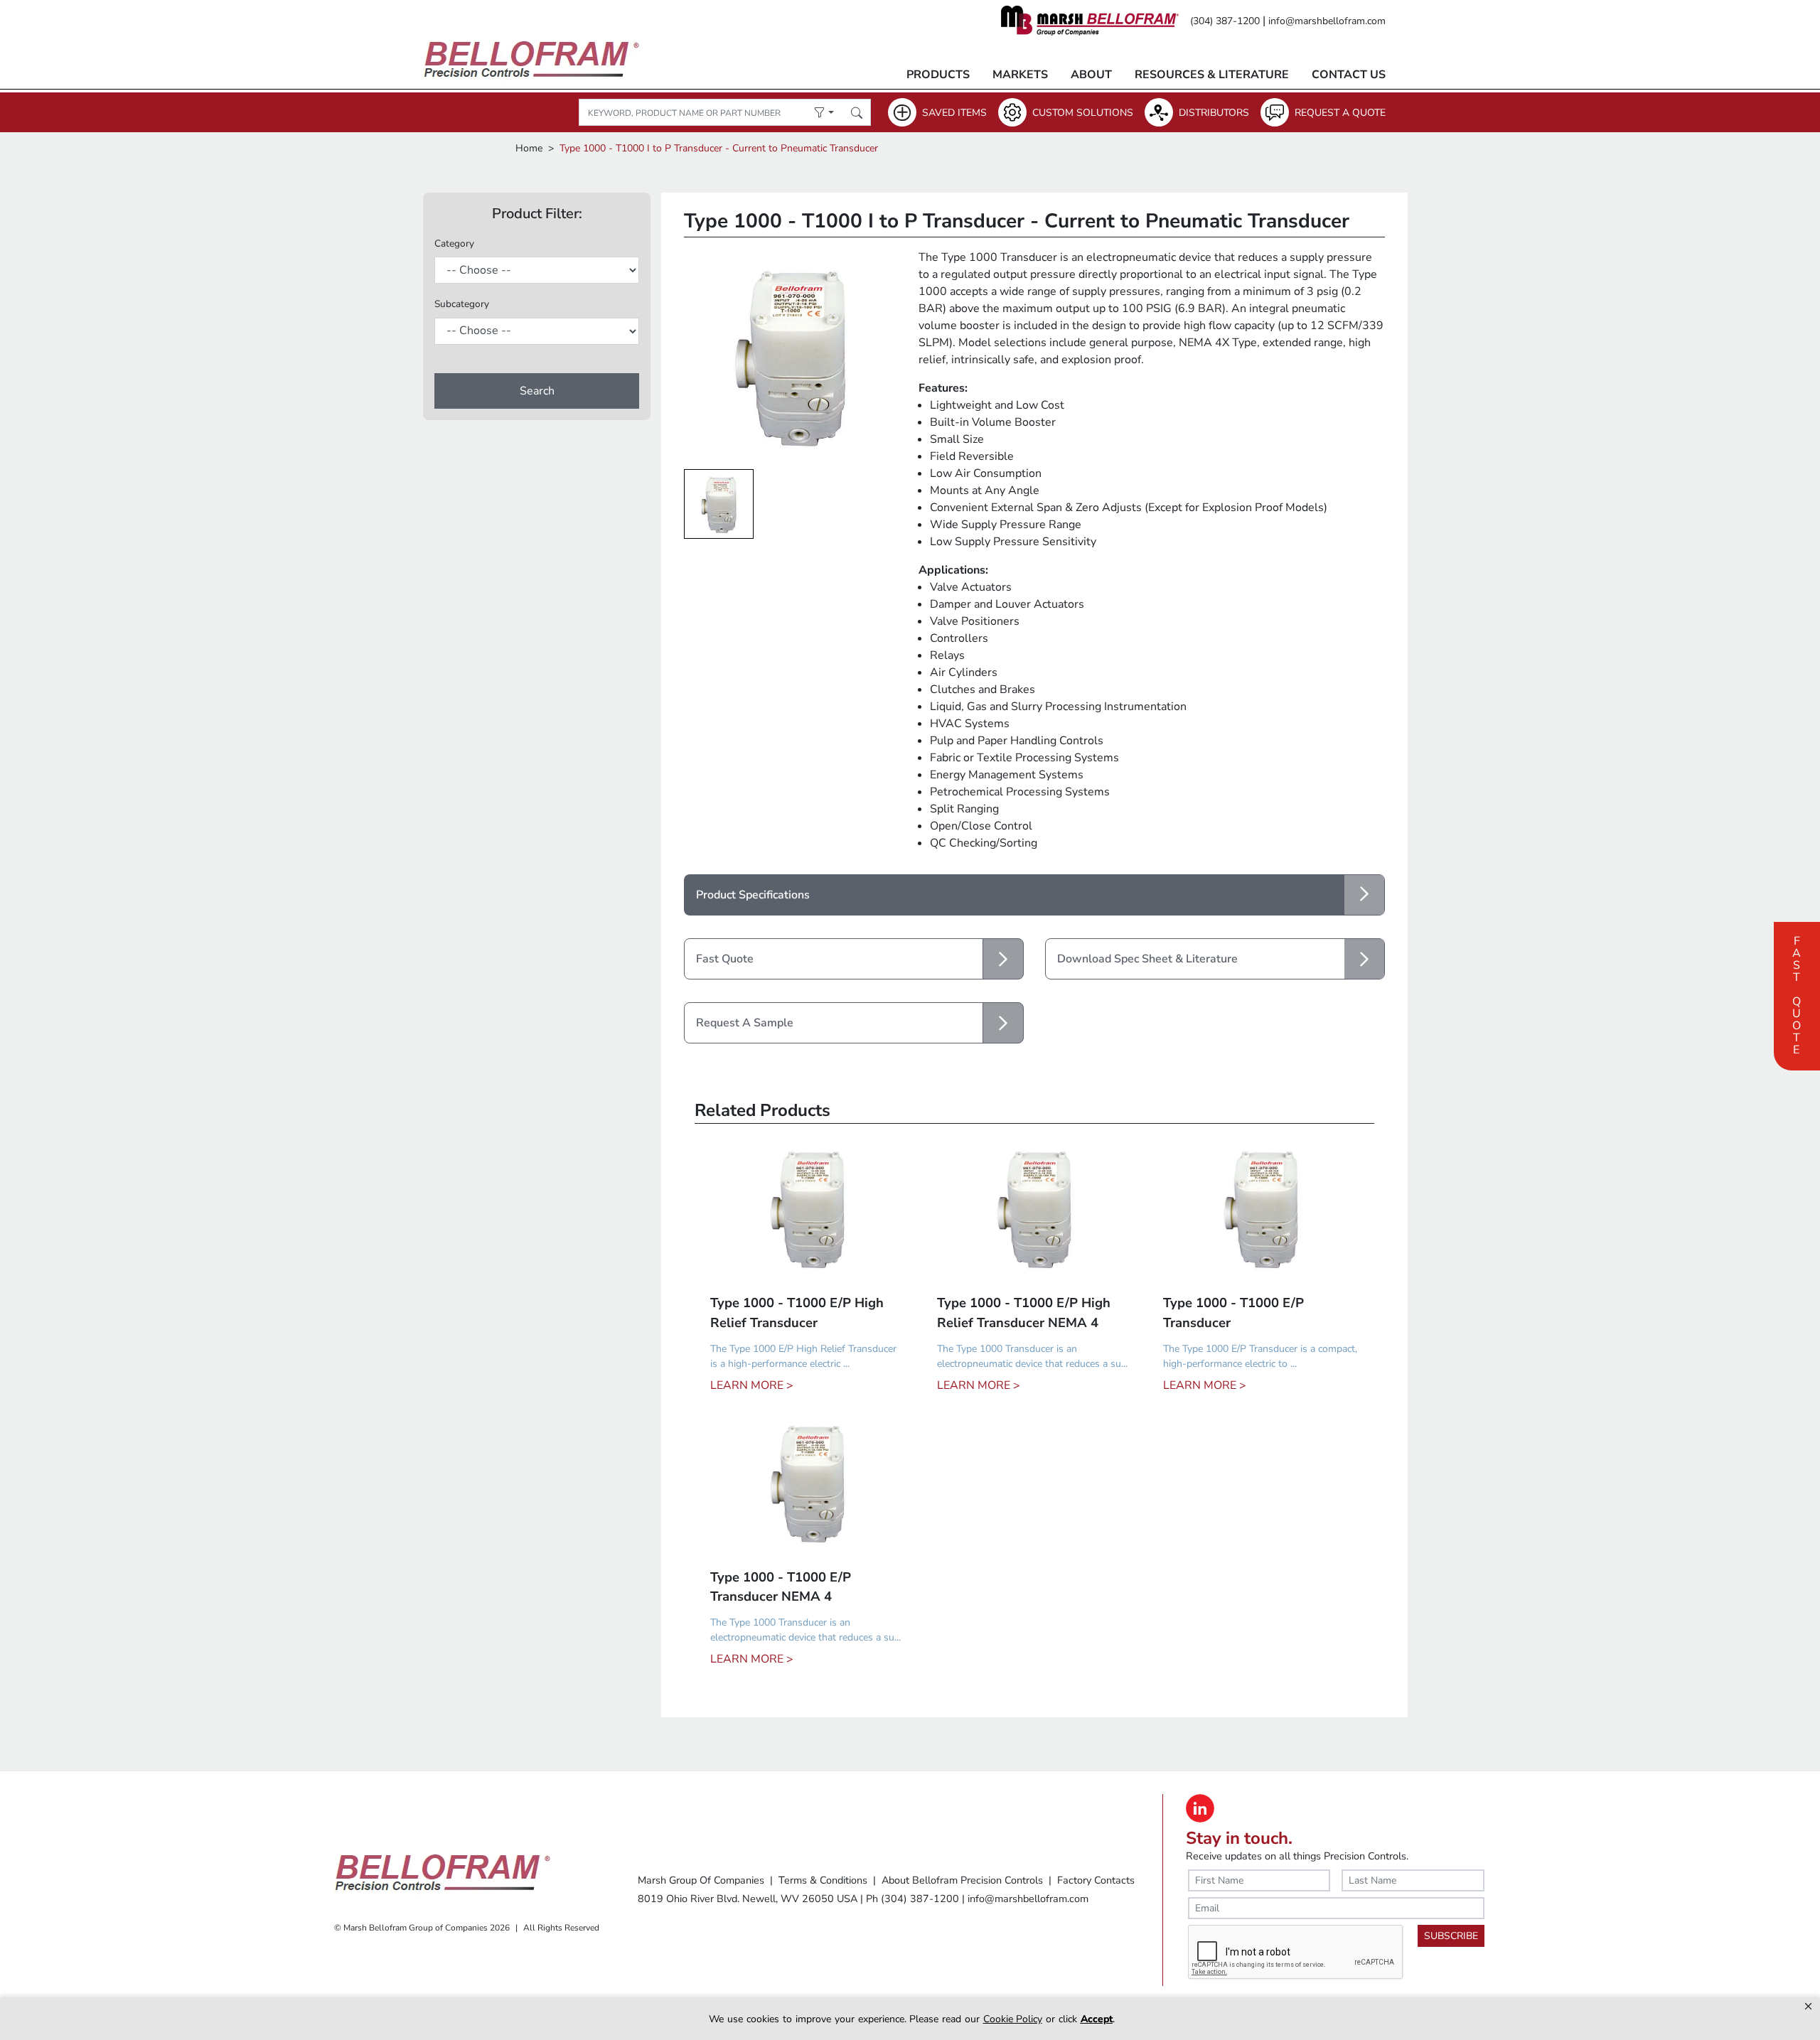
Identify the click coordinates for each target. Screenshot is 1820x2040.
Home (529, 148)
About (1091, 75)
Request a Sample (745, 1023)
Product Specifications (753, 895)
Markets (1020, 75)
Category (454, 243)
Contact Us (1349, 75)
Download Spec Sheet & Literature (1147, 959)
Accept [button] (1097, 2019)
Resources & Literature (1212, 75)
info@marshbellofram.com (1327, 21)
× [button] (1808, 2006)
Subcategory (462, 304)
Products (938, 75)
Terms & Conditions (823, 1880)
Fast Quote (1797, 994)
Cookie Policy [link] (1013, 2019)
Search (537, 391)
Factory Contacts (1096, 1880)
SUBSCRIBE (1451, 1936)
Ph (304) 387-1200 (912, 1899)
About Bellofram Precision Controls (962, 1880)
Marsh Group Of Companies (701, 1880)
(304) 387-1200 (1225, 21)
